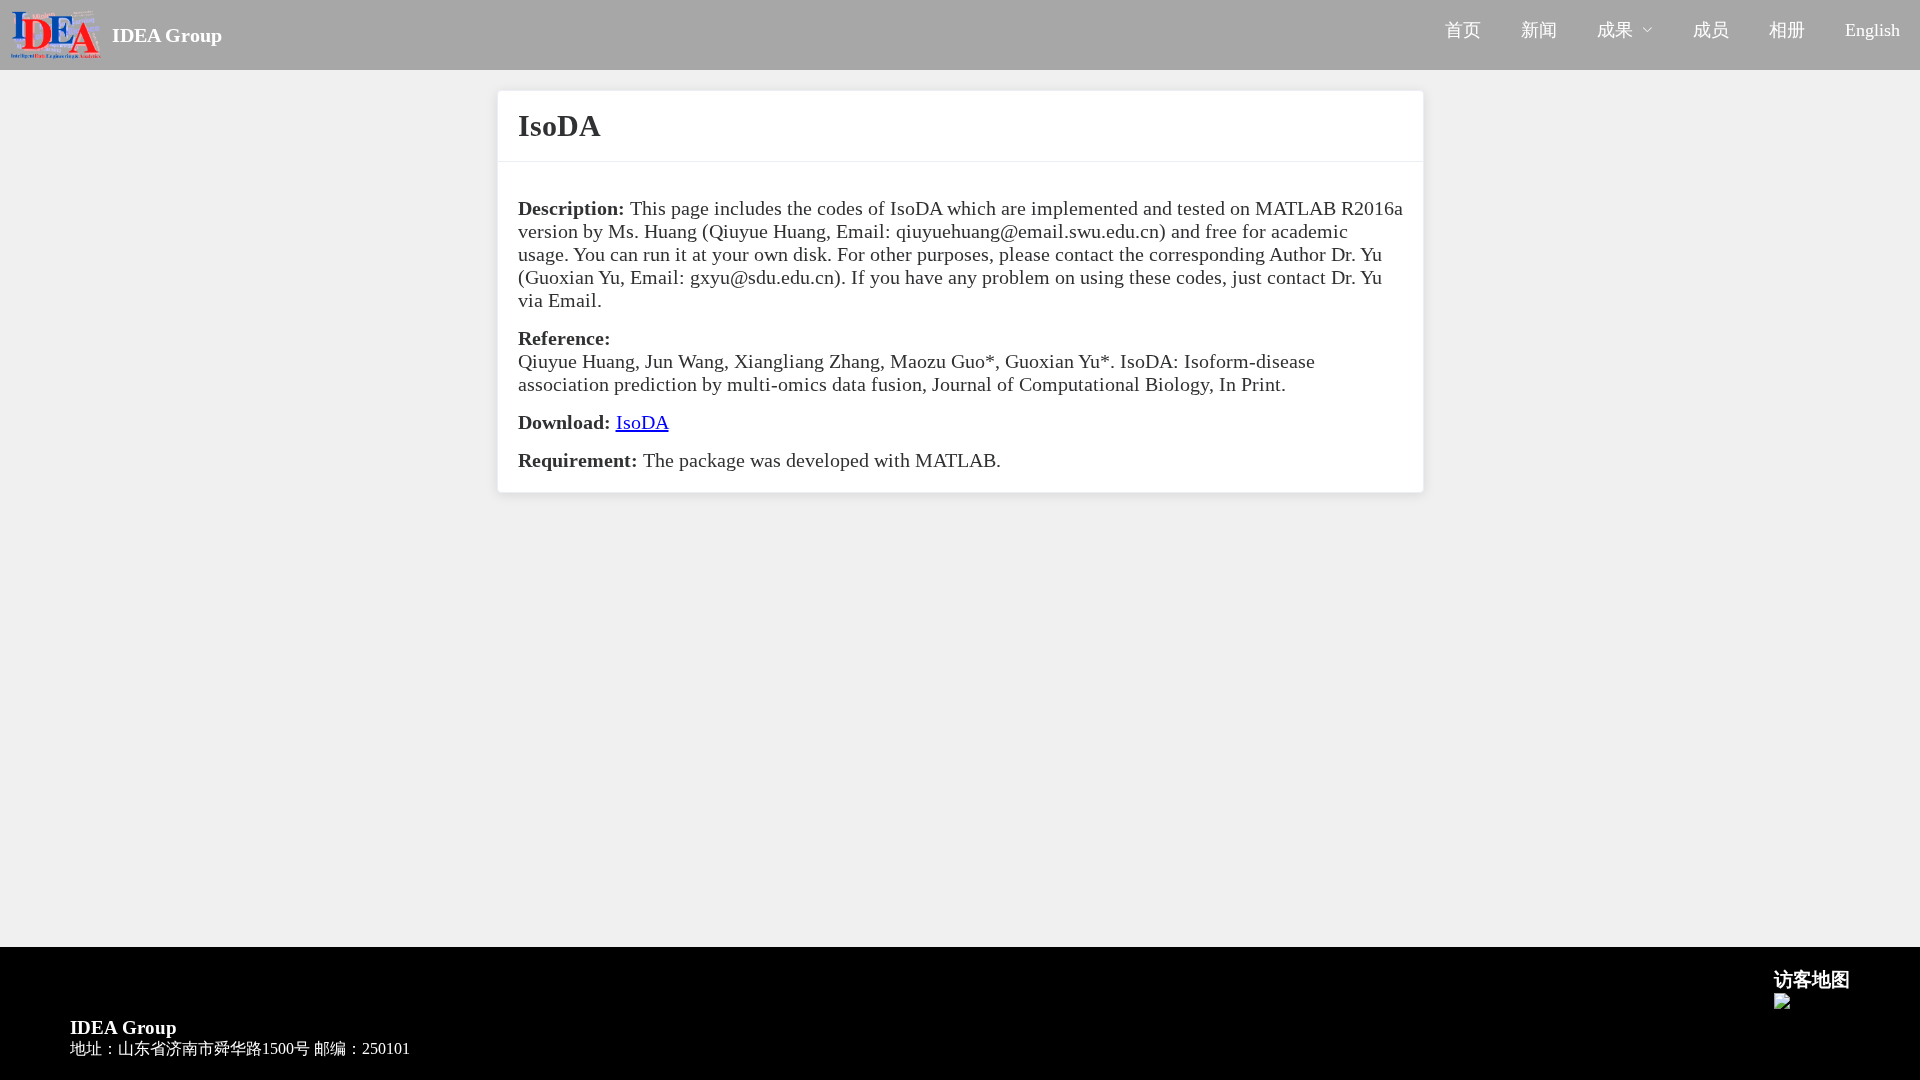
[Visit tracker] (1782, 1003)
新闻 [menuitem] (1539, 30)
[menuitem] (1625, 35)
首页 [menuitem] (1463, 30)
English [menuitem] (1872, 30)
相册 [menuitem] (1787, 30)
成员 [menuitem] (1711, 30)
